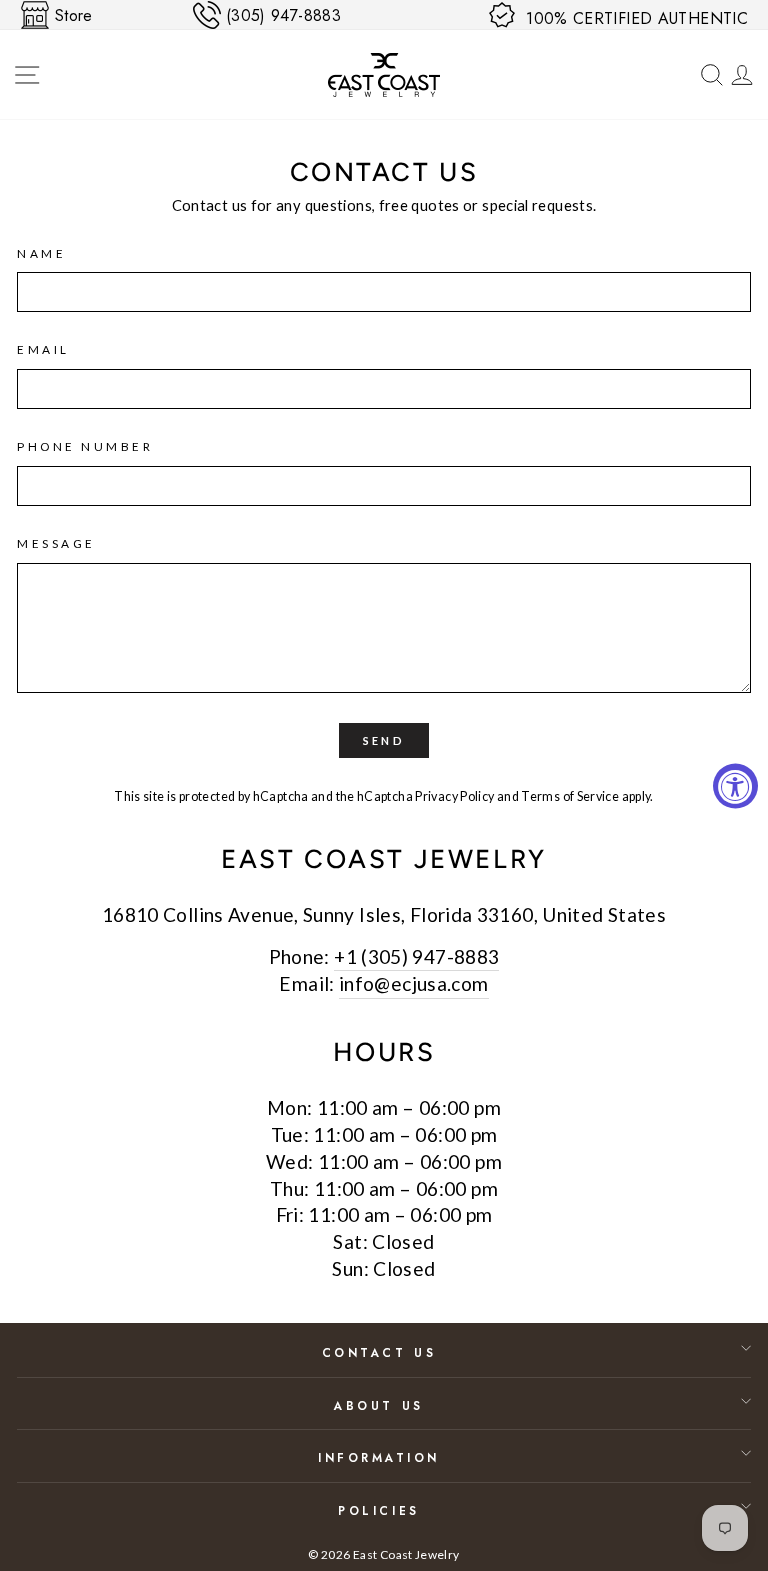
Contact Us (379, 1352)
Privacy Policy (454, 796)
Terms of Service (570, 796)
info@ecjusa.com (414, 983)
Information (379, 1457)
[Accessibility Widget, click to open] (735, 785)
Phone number (85, 446)
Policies (378, 1510)
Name (41, 253)
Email (43, 349)
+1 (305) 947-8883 (416, 956)
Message (56, 543)
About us (378, 1405)
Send (384, 740)
